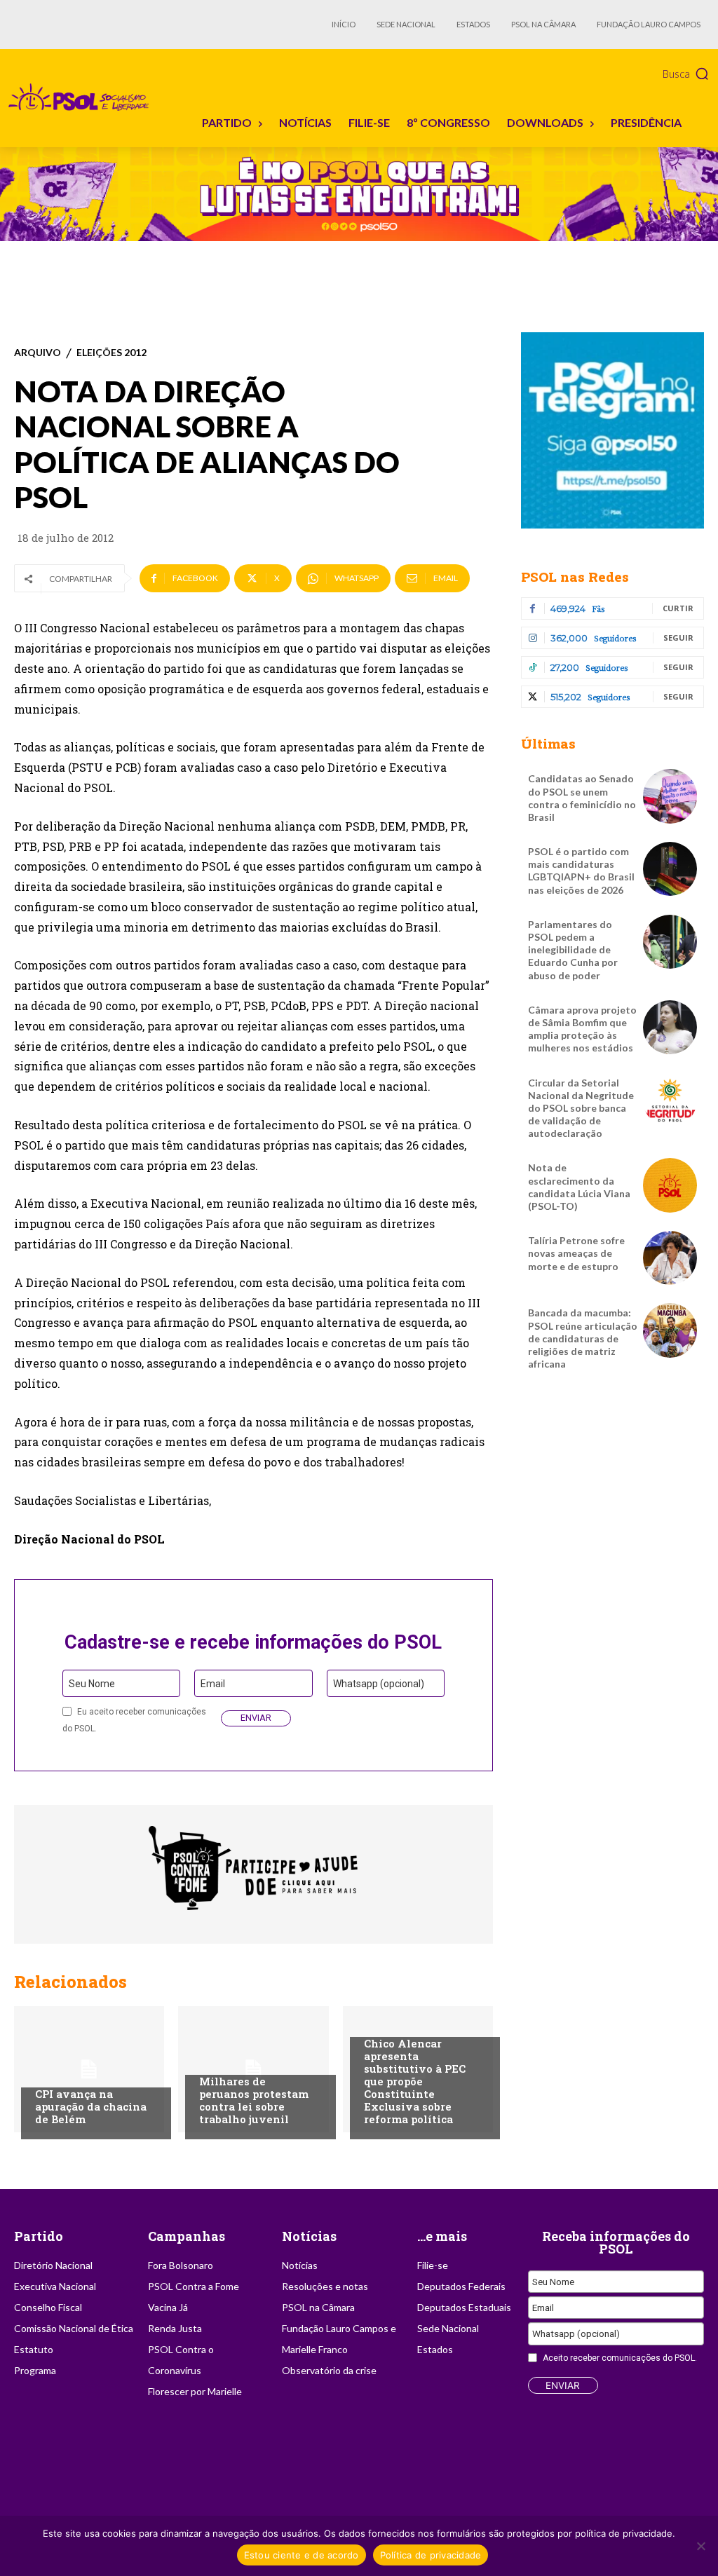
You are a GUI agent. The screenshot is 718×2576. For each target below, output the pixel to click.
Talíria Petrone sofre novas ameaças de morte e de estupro (576, 1253)
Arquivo (38, 353)
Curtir (678, 608)
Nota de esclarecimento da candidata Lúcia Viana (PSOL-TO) (579, 1187)
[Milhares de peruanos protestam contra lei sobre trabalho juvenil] (253, 2069)
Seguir (678, 638)
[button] (686, 74)
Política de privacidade (431, 2555)
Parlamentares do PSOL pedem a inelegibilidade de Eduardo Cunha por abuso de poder (573, 950)
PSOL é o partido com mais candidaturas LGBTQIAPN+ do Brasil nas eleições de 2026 (581, 871)
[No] (700, 2546)
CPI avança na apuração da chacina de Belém (91, 2106)
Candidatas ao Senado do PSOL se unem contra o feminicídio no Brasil (582, 798)
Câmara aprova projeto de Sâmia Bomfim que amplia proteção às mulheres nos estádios (582, 1029)
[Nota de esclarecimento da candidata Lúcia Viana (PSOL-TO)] (670, 1185)
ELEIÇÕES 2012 (111, 353)
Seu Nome (92, 1684)
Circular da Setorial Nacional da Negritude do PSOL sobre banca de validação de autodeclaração (581, 1108)
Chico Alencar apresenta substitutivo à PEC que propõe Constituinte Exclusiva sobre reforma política (415, 2081)
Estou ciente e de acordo (302, 2555)
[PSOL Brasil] (81, 97)
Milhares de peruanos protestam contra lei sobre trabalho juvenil (254, 2100)
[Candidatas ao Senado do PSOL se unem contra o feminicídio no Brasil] (670, 796)
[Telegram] (612, 430)
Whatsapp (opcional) (379, 1684)
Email (213, 1684)
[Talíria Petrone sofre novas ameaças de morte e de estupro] (670, 1258)
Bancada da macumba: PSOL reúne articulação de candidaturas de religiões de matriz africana (583, 1338)
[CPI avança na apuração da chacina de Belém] (89, 2069)
